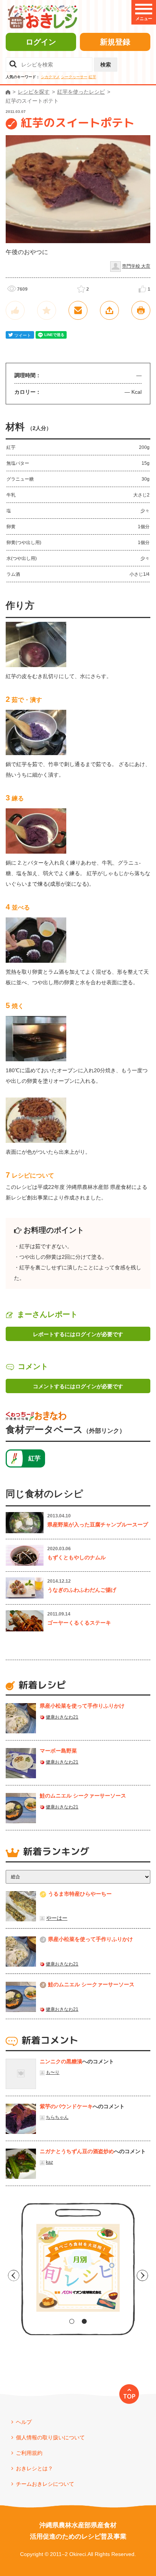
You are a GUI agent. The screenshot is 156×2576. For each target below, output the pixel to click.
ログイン (41, 42)
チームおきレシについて (45, 2484)
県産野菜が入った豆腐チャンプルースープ (98, 1525)
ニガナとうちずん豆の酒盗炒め (77, 2151)
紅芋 (92, 77)
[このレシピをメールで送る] (78, 310)
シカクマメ (50, 77)
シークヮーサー (74, 77)
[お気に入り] (47, 310)
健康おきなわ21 (62, 1717)
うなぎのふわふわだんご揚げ (82, 1590)
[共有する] (109, 310)
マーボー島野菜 (58, 1751)
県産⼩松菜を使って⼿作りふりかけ (82, 1706)
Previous (14, 2275)
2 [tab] (84, 2321)
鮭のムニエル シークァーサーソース (83, 1796)
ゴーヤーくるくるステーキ (79, 1623)
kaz (49, 2162)
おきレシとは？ (34, 2468)
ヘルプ (24, 2422)
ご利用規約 (29, 2453)
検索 (106, 65)
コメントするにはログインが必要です (78, 1386)
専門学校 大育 (136, 266)
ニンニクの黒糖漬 (61, 2061)
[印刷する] (141, 310)
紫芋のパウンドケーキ (66, 2106)
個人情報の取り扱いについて (50, 2437)
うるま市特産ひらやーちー (80, 1894)
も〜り (53, 2072)
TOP (129, 2396)
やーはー (57, 1918)
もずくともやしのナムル (76, 1557)
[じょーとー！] (15, 310)
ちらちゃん (57, 2117)
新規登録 (115, 42)
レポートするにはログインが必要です (78, 1334)
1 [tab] (72, 2321)
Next (142, 2275)
